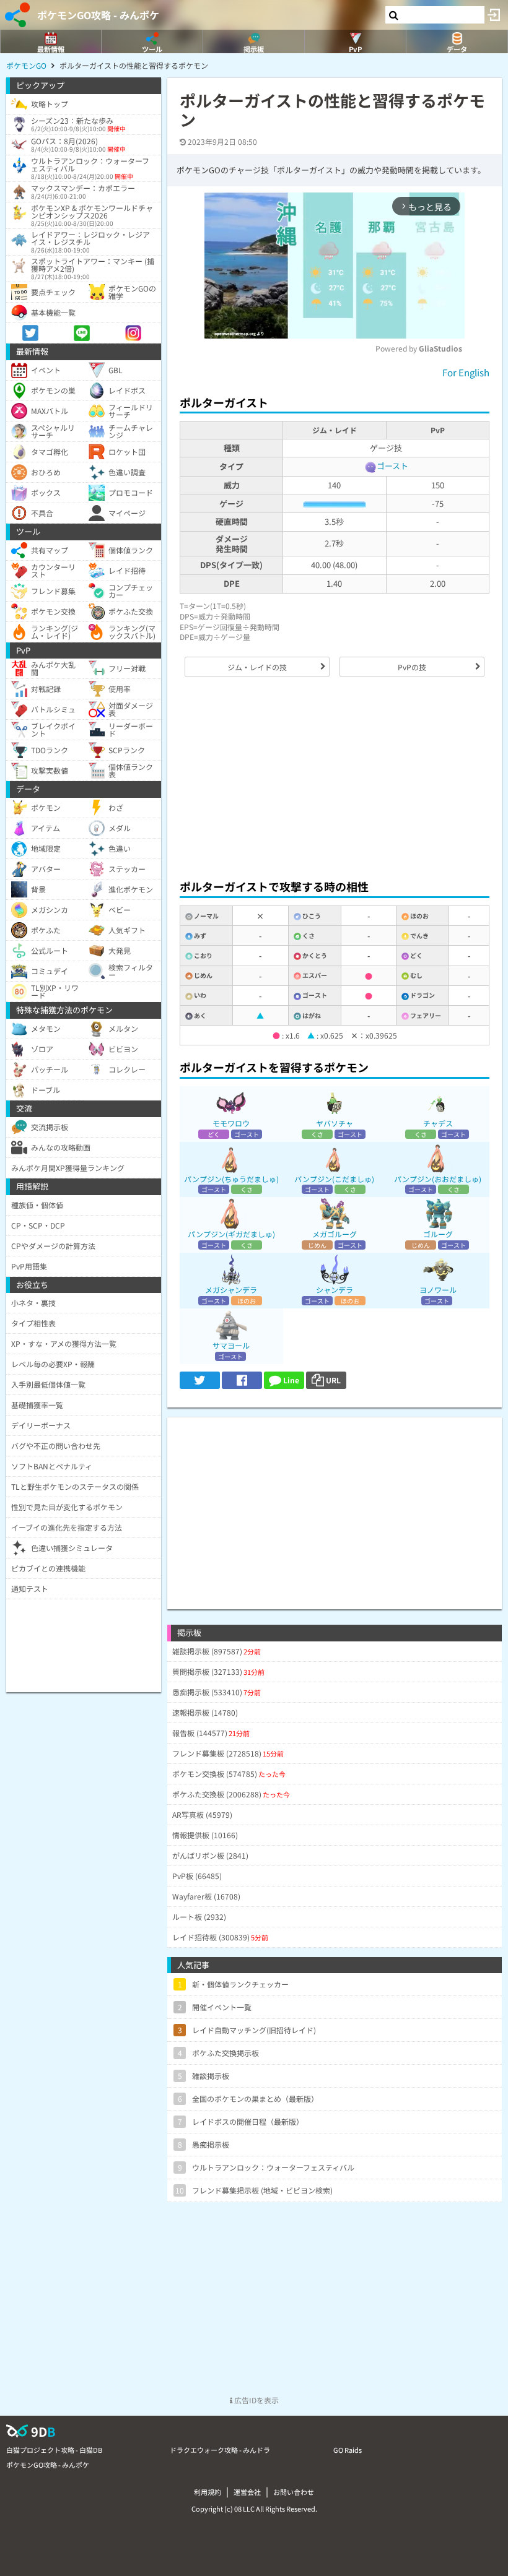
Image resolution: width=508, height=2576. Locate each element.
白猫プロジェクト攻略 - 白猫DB (54, 2450)
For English (466, 372)
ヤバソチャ (335, 1123)
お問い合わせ (294, 2492)
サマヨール (231, 1345)
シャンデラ (335, 1290)
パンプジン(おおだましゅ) (438, 1179)
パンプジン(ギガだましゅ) (231, 1234)
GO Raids (348, 2450)
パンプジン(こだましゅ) (334, 1179)
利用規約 (208, 2492)
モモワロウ (231, 1123)
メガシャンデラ (231, 1290)
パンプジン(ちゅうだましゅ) (231, 1179)
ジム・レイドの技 (257, 667)
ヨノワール (438, 1290)
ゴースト (392, 466)
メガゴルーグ (335, 1234)
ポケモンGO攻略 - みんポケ (98, 15)
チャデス (438, 1123)
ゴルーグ (438, 1234)
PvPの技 (412, 667)
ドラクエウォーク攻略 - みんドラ (220, 2450)
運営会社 (247, 2492)
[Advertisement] (335, 778)
